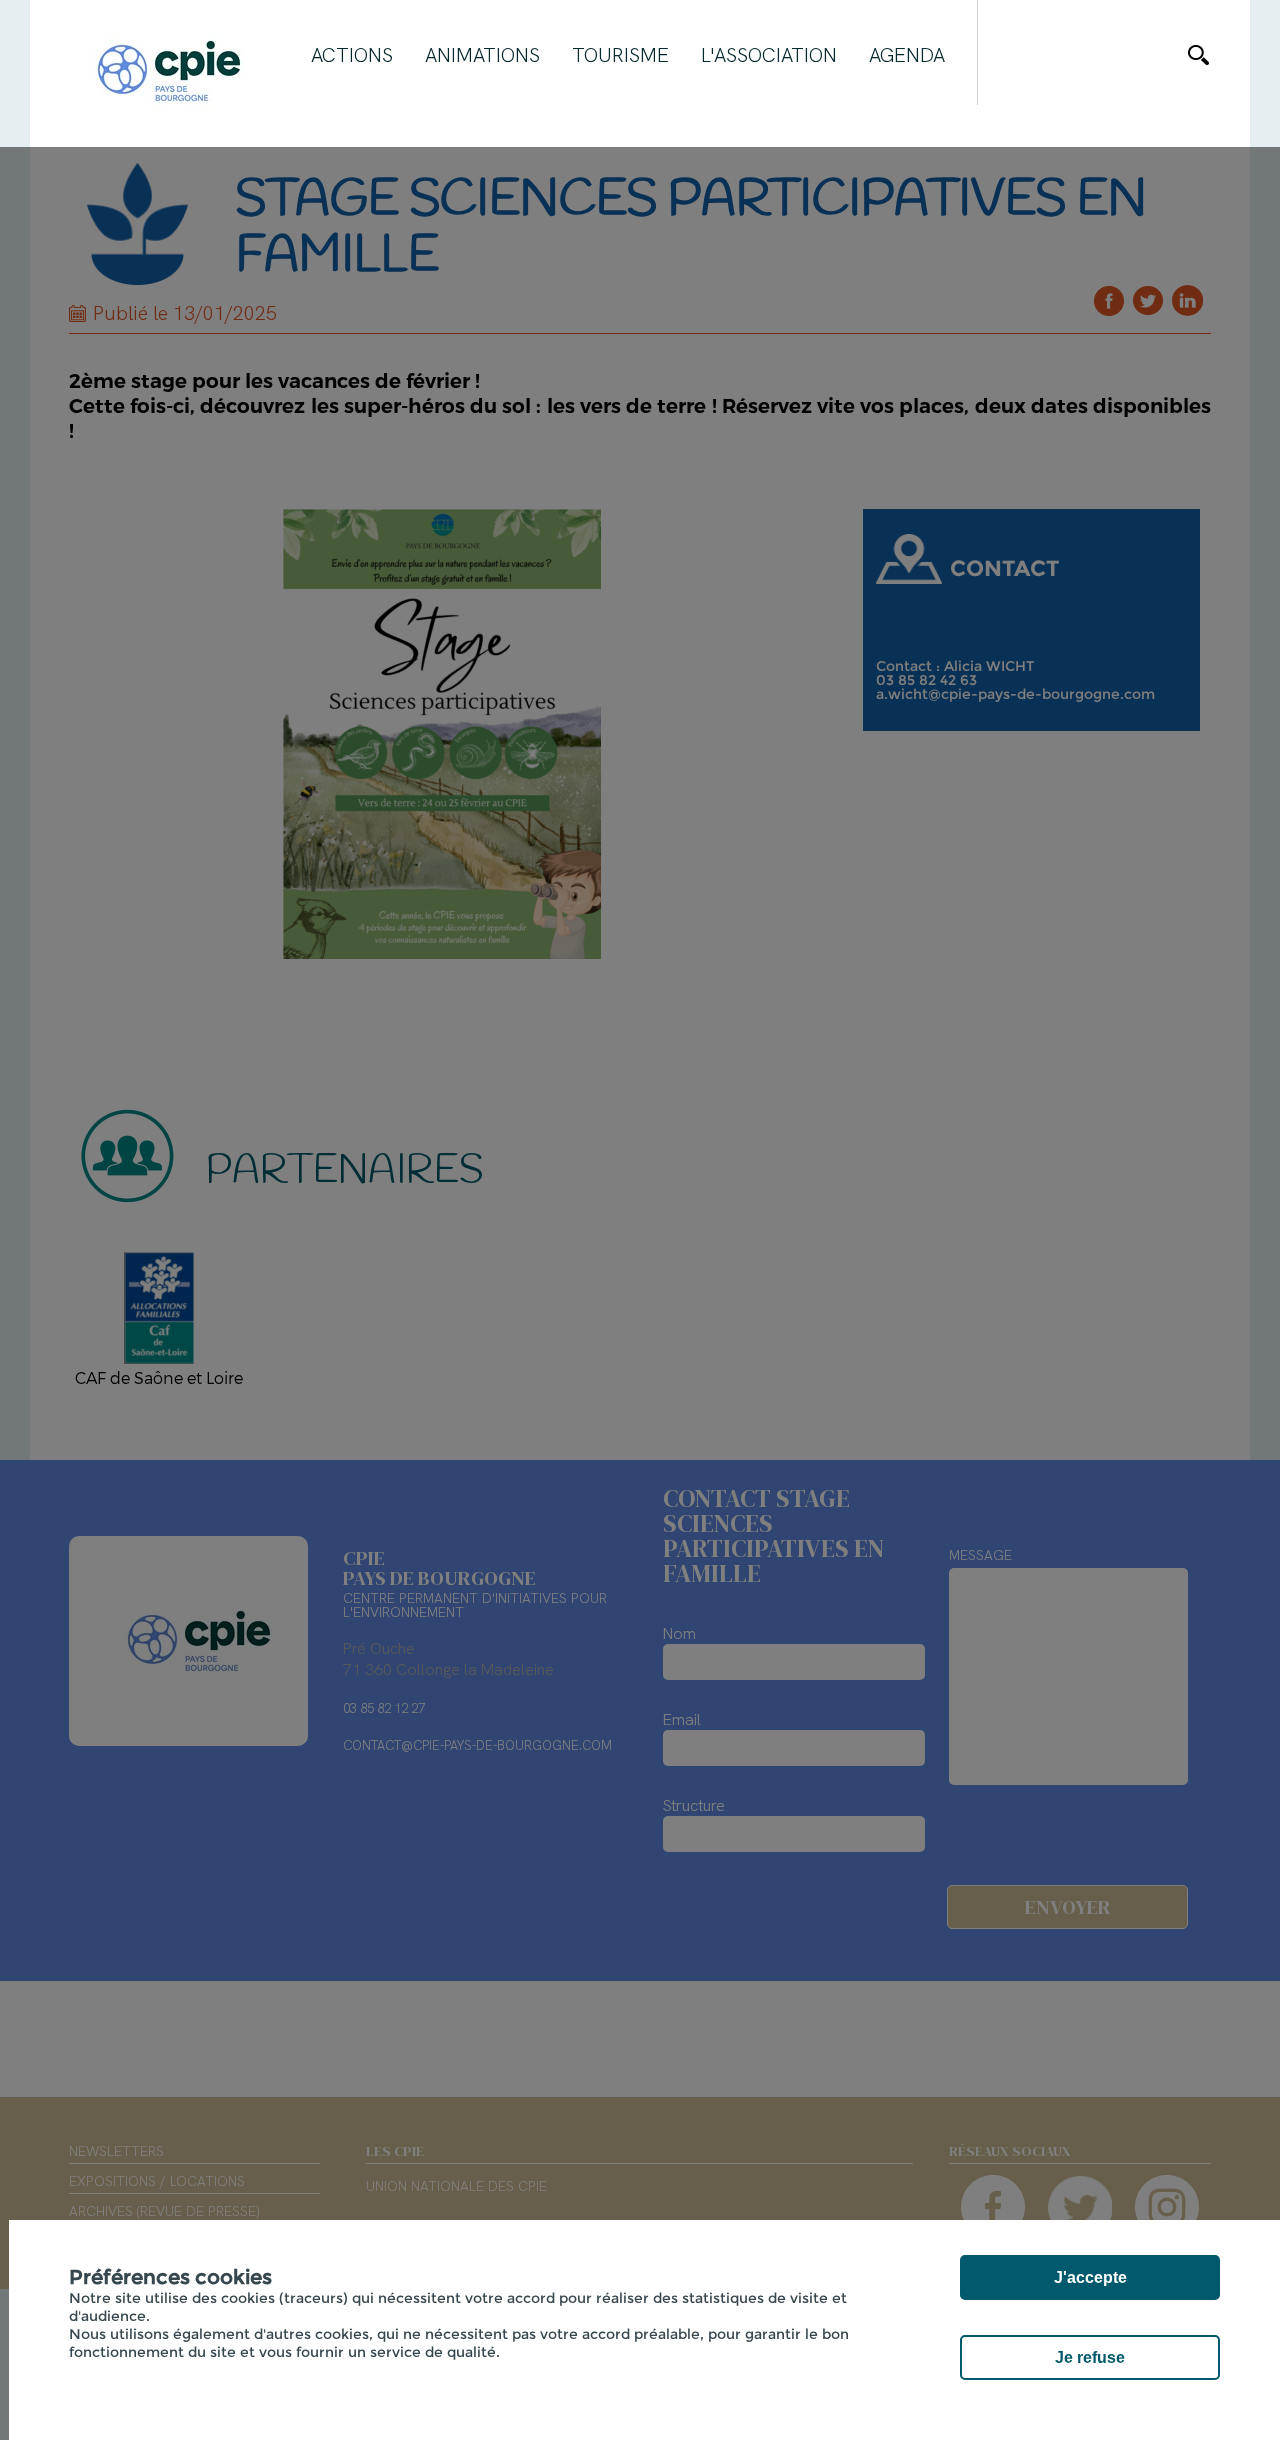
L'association (769, 55)
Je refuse (1090, 2357)
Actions (352, 55)
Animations (482, 55)
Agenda (907, 55)
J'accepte (1090, 2277)
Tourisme (620, 55)
